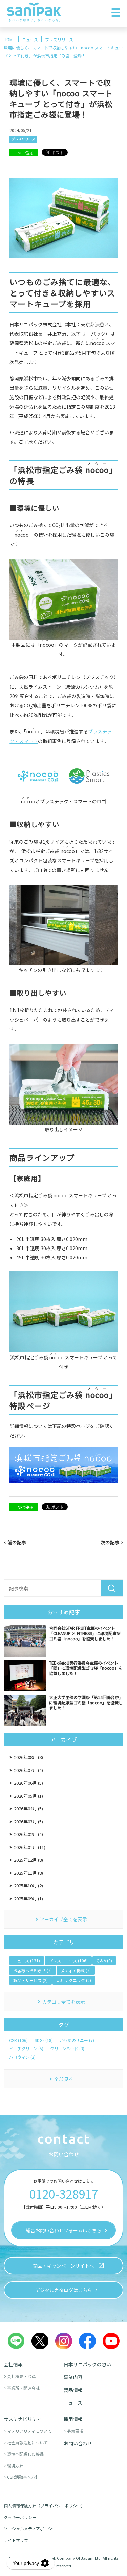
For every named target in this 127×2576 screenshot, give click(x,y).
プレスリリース (23, 139)
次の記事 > (112, 1542)
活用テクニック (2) (74, 1980)
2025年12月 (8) (28, 1860)
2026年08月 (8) (28, 1757)
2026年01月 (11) (30, 1847)
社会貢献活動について (27, 2442)
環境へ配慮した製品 (25, 2454)
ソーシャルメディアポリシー (30, 2529)
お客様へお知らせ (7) (33, 1970)
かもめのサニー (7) (77, 2040)
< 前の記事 (15, 1542)
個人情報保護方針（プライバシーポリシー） (44, 2506)
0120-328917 (63, 2194)
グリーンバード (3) (67, 2049)
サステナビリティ (23, 2419)
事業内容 (73, 2377)
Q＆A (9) (104, 1961)
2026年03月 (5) (28, 1821)
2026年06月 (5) (28, 1783)
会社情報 (13, 2364)
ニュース (73, 2403)
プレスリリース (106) (68, 1961)
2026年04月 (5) (28, 1809)
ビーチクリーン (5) (26, 2049)
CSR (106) (18, 2040)
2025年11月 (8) (28, 1873)
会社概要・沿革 (21, 2376)
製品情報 (73, 2390)
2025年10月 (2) (28, 1886)
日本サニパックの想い (87, 2364)
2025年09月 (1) (28, 1898)
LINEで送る (24, 153)
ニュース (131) (27, 1961)
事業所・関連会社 (23, 2388)
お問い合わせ (78, 2443)
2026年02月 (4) (28, 1834)
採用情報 (73, 2419)
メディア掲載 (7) (76, 1970)
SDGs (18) (44, 2040)
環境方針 (15, 2465)
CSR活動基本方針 (23, 2477)
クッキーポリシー (20, 2517)
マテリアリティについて (29, 2431)
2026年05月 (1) (28, 1796)
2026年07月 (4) (28, 1770)
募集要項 (75, 2431)
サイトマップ (16, 2540)
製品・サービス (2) (30, 1980)
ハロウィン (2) (22, 2057)
